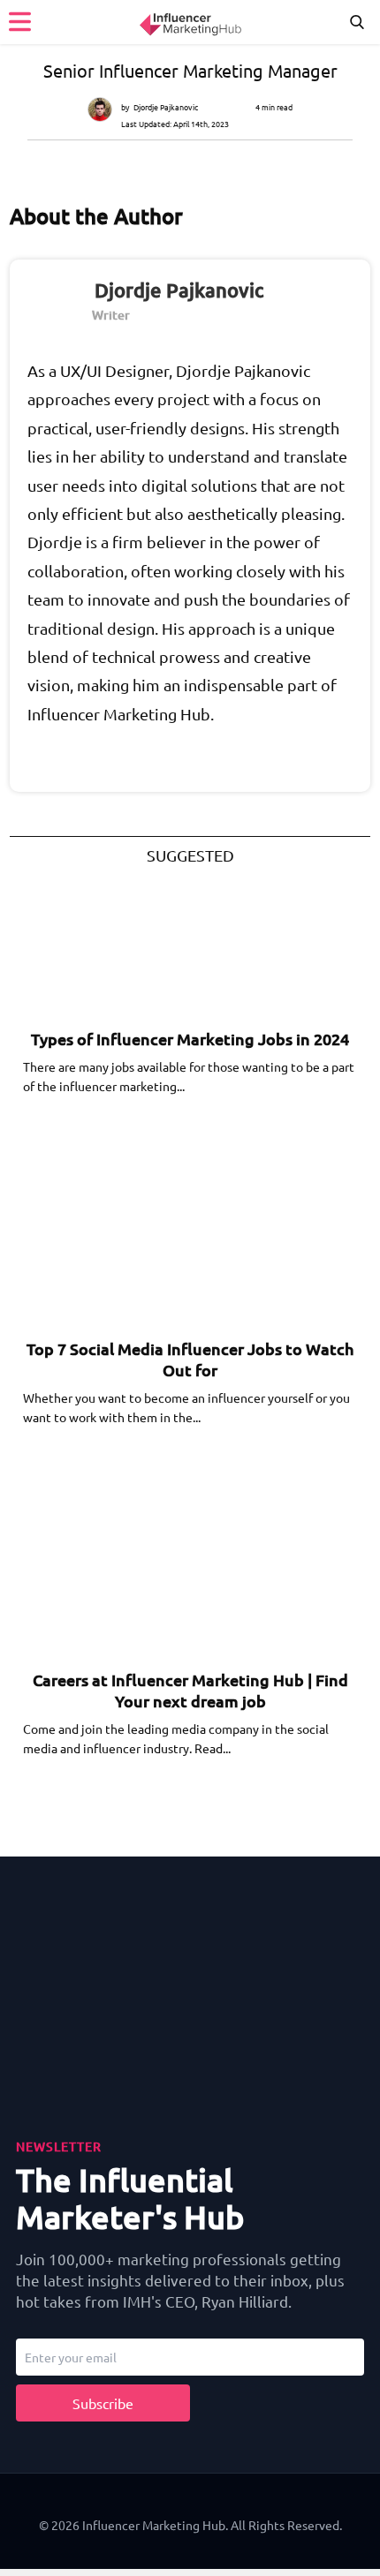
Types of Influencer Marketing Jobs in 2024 (190, 1039)
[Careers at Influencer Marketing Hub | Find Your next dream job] (158, 1590)
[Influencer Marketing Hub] (190, 22)
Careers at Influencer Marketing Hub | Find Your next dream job (190, 1690)
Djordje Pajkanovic (166, 107)
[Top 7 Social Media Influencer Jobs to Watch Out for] (158, 1259)
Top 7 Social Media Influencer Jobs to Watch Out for (190, 1359)
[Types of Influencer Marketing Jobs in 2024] (158, 949)
